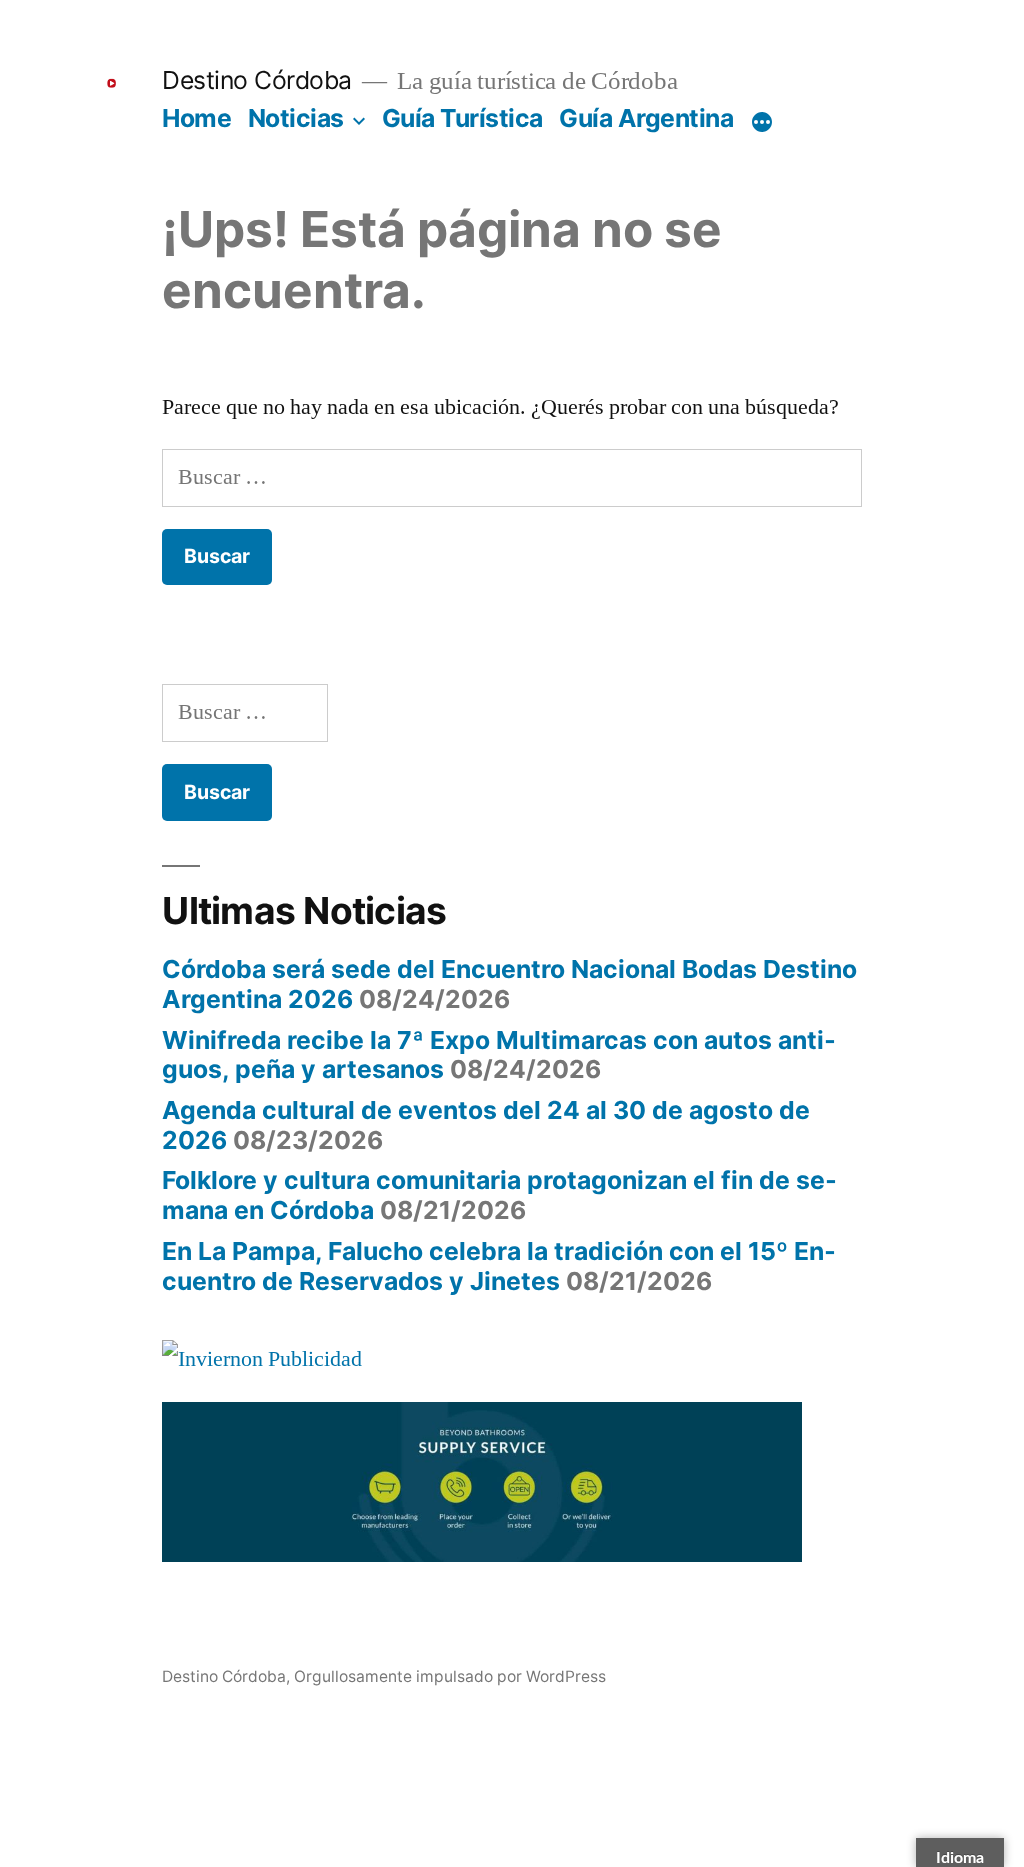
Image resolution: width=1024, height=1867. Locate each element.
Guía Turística (462, 118)
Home (196, 118)
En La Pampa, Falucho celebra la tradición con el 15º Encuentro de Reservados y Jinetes (499, 1266)
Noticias (296, 118)
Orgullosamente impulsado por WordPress (450, 1676)
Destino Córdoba (257, 80)
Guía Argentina (646, 118)
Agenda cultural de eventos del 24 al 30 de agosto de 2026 (486, 1125)
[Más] (762, 122)
